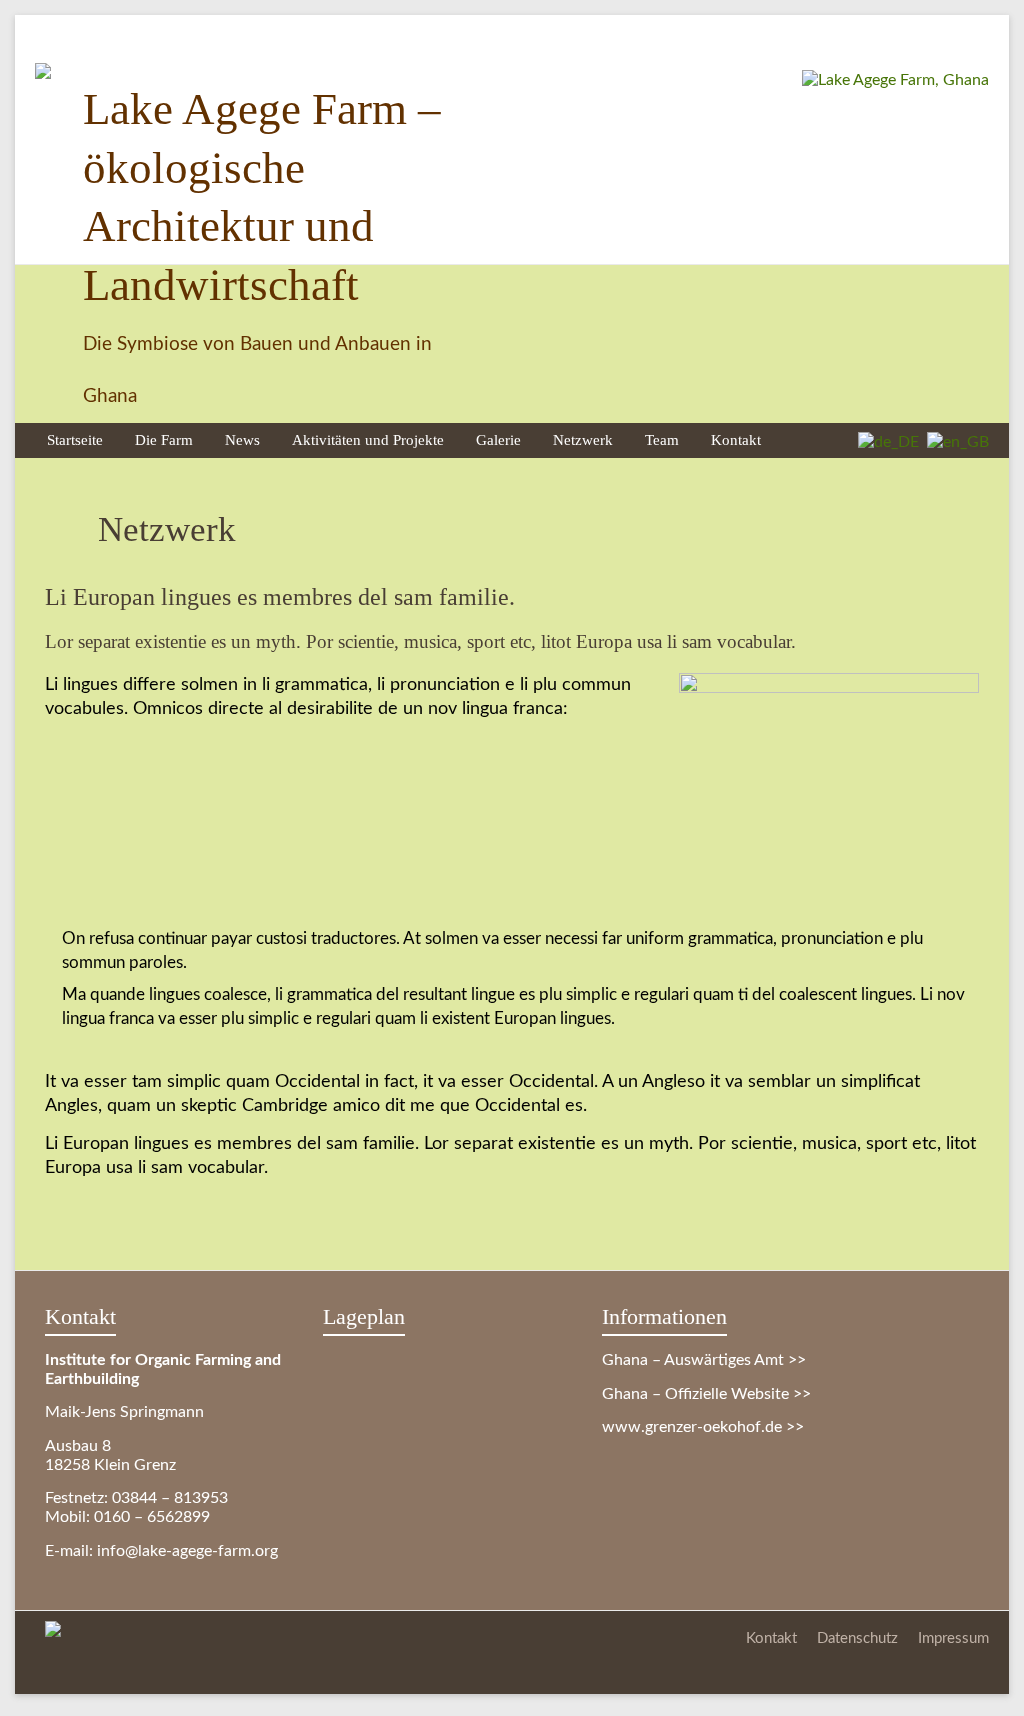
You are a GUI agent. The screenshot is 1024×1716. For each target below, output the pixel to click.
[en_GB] (954, 442)
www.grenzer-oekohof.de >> (703, 1427)
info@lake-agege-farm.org (187, 1551)
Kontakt (736, 439)
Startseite (75, 439)
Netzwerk (583, 439)
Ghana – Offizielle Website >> (706, 1394)
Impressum (953, 1638)
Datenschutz (857, 1638)
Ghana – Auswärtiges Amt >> (704, 1360)
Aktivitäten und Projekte (368, 439)
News (242, 439)
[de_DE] (884, 442)
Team (662, 439)
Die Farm (164, 439)
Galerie (498, 439)
